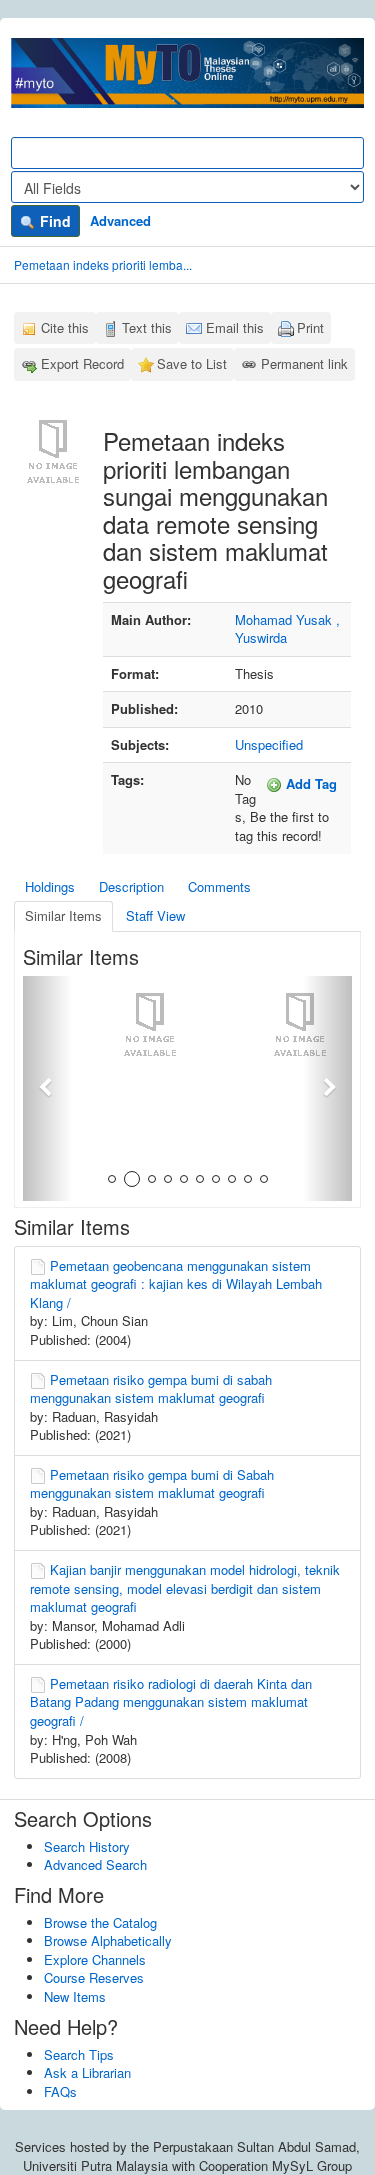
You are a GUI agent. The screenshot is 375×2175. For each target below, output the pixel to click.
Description (131, 886)
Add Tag (309, 783)
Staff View (155, 915)
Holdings (50, 886)
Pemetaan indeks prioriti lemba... (103, 264)
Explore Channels (95, 1959)
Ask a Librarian (87, 2072)
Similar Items (63, 915)
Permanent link (304, 363)
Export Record (82, 363)
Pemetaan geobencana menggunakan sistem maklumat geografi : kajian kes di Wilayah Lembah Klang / (176, 1284)
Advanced (120, 220)
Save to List (192, 363)
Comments (219, 886)
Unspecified (269, 744)
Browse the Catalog (100, 1922)
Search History (87, 1846)
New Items (75, 1996)
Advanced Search (95, 1864)
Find (53, 221)
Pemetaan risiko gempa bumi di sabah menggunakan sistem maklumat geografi (151, 1389)
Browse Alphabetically (108, 1940)
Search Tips (79, 2054)
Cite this (65, 327)
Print (310, 327)
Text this (147, 327)
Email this (235, 327)
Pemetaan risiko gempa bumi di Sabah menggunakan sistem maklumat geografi (152, 1484)
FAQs (60, 2091)
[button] (47, 1088)
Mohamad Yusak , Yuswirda (287, 629)
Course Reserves (94, 1977)
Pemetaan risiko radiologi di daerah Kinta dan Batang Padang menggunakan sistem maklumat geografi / (171, 1702)
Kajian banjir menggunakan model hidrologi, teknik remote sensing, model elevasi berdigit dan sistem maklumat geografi (185, 1588)
